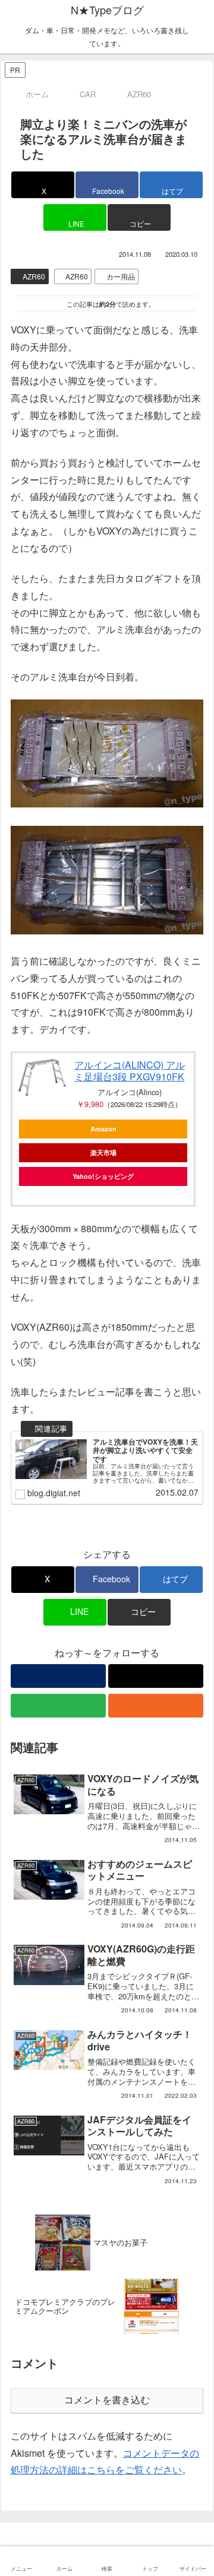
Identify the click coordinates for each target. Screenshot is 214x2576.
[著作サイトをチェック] (59, 1676)
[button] (139, 217)
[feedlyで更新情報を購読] (59, 1706)
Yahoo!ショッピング (103, 1176)
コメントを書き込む (107, 2400)
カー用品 (121, 276)
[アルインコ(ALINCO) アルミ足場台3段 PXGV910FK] (42, 1077)
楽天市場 (103, 1152)
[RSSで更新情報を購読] (156, 1706)
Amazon (103, 1129)
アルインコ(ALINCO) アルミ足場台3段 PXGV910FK (130, 1071)
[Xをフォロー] (156, 1676)
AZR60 (34, 276)
